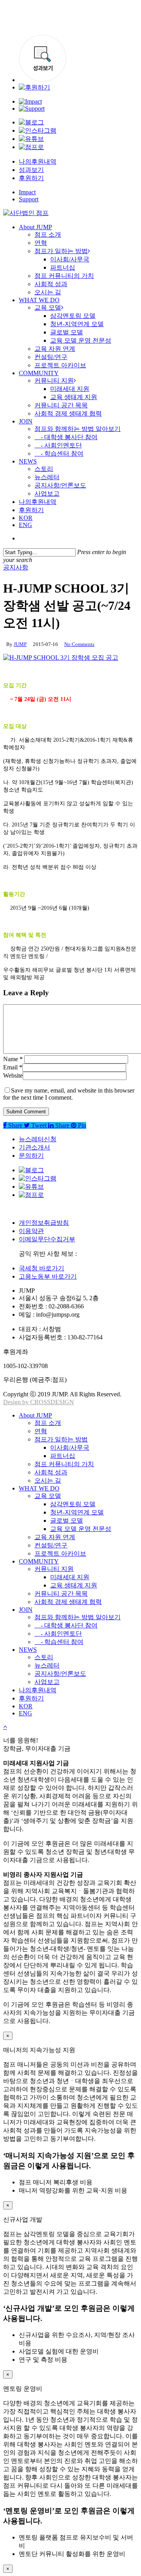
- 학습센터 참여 (59, 1642)
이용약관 (31, 1231)
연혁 (41, 1431)
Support (29, 199)
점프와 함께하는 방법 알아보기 (78, 1617)
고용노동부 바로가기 (48, 1276)
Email (13, 1067)
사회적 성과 (51, 1472)
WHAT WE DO (39, 1488)
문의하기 (31, 1156)
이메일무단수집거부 (47, 1239)
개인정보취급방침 (44, 1223)
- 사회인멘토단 (58, 1634)
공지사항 (16, 567)
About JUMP (35, 1415)
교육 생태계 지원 (74, 1585)
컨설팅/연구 (51, 1545)
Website (13, 1075)
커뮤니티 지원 (54, 1569)
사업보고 (47, 1682)
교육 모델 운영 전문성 (81, 1529)
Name (13, 1059)
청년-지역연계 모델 (77, 1512)
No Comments (79, 644)
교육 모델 (48, 1496)
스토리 (44, 1657)
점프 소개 (48, 1423)
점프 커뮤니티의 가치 (64, 1464)
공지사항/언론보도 (60, 1674)
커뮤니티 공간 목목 (61, 1594)
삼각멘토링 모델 (73, 1504)
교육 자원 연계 (55, 1537)
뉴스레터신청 (38, 1139)
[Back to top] (5, 1727)
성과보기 (31, 170)
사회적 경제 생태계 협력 (68, 1602)
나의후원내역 (38, 161)
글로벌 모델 (67, 1521)
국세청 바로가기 (42, 1268)
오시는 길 (48, 1480)
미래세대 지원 (70, 1577)
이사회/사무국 (70, 1448)
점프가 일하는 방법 (61, 1439)
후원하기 (31, 178)
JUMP (20, 644)
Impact (27, 192)
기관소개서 (34, 1147)
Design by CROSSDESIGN (39, 1402)
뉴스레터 (47, 1665)
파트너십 (63, 1456)
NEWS (28, 1650)
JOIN (26, 1610)
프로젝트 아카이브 (60, 1553)
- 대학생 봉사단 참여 (66, 1625)
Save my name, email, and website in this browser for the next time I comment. (69, 1094)
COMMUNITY (39, 1561)
